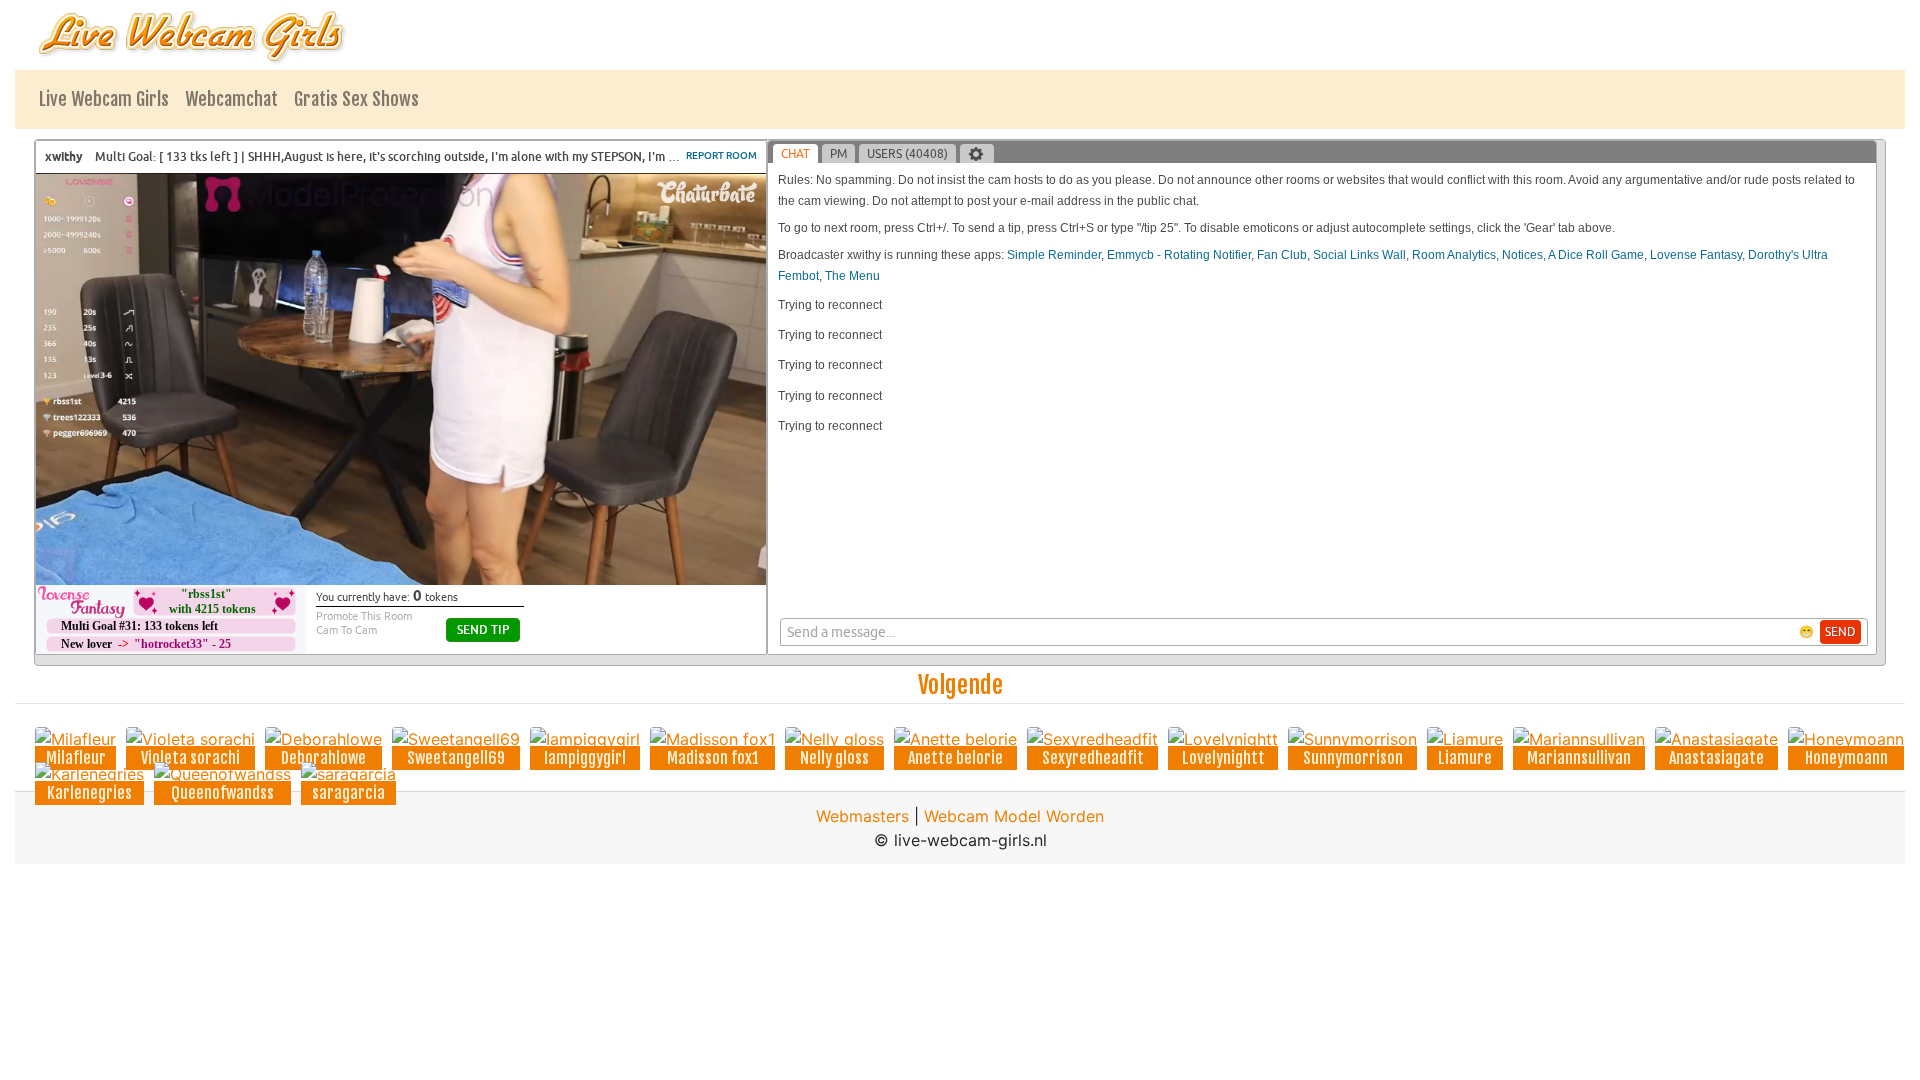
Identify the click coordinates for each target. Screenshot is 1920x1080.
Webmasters (862, 816)
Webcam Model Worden (1014, 816)
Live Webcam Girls (104, 99)
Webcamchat (231, 99)
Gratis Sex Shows (356, 99)
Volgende (960, 685)
